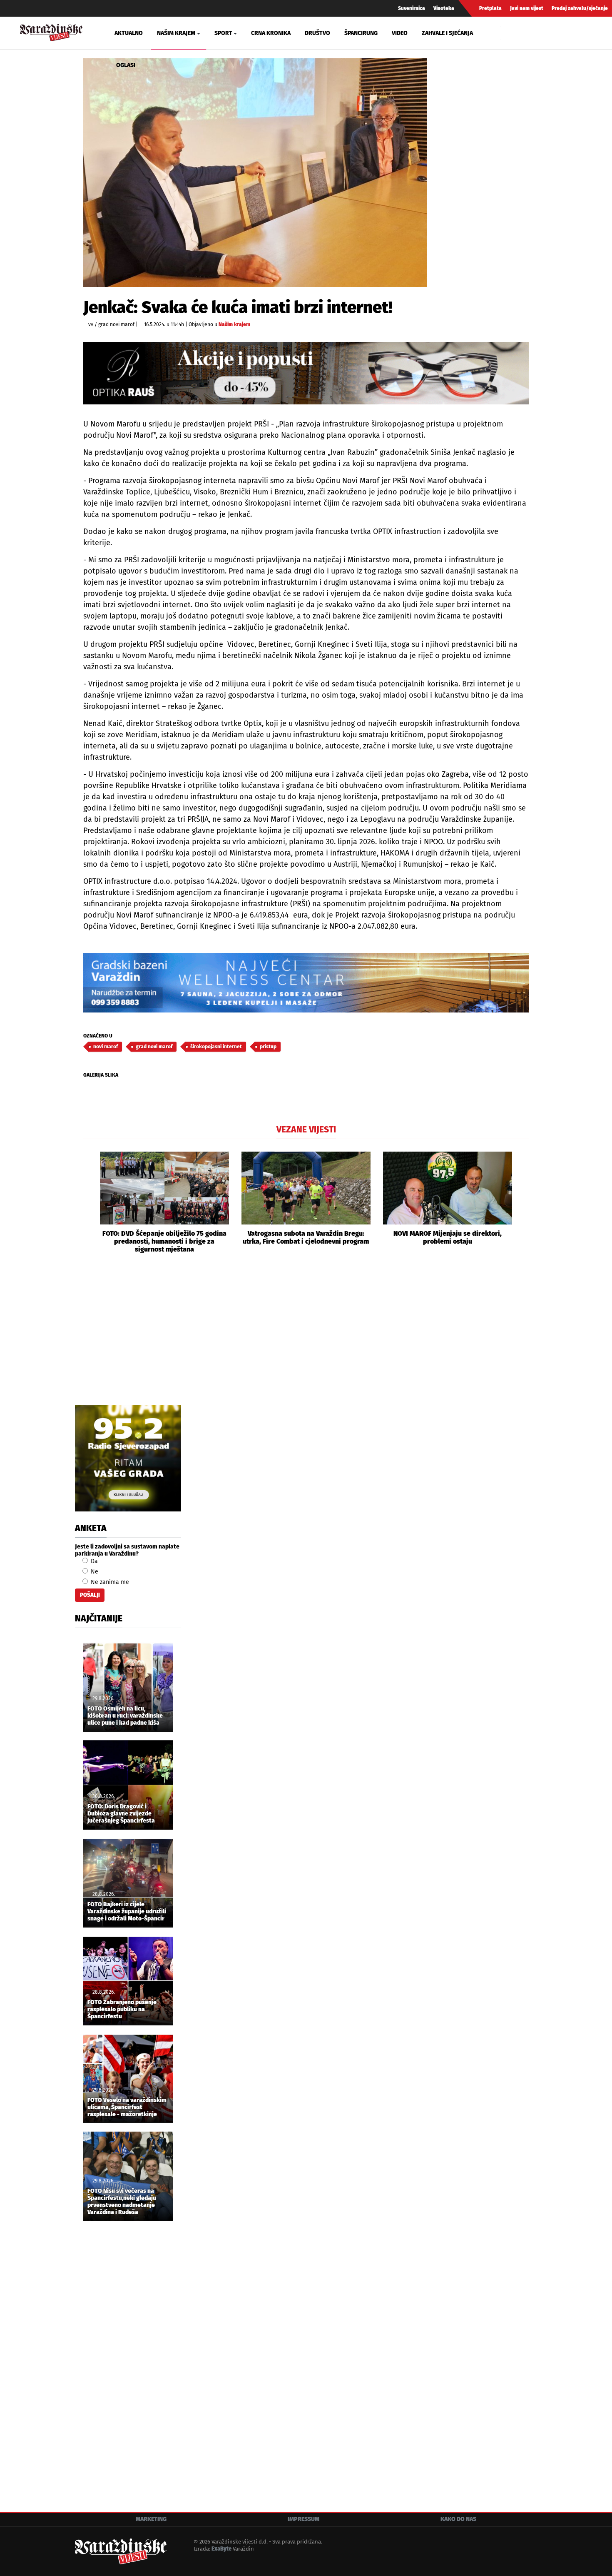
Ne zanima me (109, 1582)
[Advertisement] (306, 1339)
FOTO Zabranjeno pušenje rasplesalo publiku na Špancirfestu (122, 2010)
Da (93, 1561)
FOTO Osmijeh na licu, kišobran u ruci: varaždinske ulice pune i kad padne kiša (125, 1716)
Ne (94, 1572)
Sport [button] (223, 33)
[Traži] (508, 33)
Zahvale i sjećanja (447, 33)
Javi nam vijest (527, 8)
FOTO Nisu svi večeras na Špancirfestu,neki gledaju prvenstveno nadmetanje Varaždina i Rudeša (122, 2202)
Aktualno (129, 33)
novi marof (106, 1047)
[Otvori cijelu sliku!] (255, 173)
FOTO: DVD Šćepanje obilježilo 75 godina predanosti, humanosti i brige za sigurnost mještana (164, 1241)
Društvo (317, 33)
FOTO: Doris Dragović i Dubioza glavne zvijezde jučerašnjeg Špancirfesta (121, 1814)
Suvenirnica (412, 8)
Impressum (304, 2519)
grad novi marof (154, 1047)
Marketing (151, 2519)
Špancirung (361, 33)
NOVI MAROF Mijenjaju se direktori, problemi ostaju (448, 1237)
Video (400, 33)
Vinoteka (444, 8)
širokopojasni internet (216, 1047)
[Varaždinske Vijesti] (51, 31)
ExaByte (221, 2549)
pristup (268, 1047)
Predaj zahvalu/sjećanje (580, 8)
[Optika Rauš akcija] (306, 373)
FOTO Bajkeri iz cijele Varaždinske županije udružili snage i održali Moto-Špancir (127, 1912)
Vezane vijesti (306, 1130)
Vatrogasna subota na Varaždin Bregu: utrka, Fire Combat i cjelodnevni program (306, 1237)
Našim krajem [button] (176, 33)
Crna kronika (271, 33)
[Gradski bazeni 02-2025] (306, 983)
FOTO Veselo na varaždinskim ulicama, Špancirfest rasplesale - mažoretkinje (127, 2107)
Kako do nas (458, 2519)
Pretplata (490, 8)
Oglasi (126, 65)
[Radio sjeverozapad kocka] (128, 1458)
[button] (90, 1202)
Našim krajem (234, 324)
